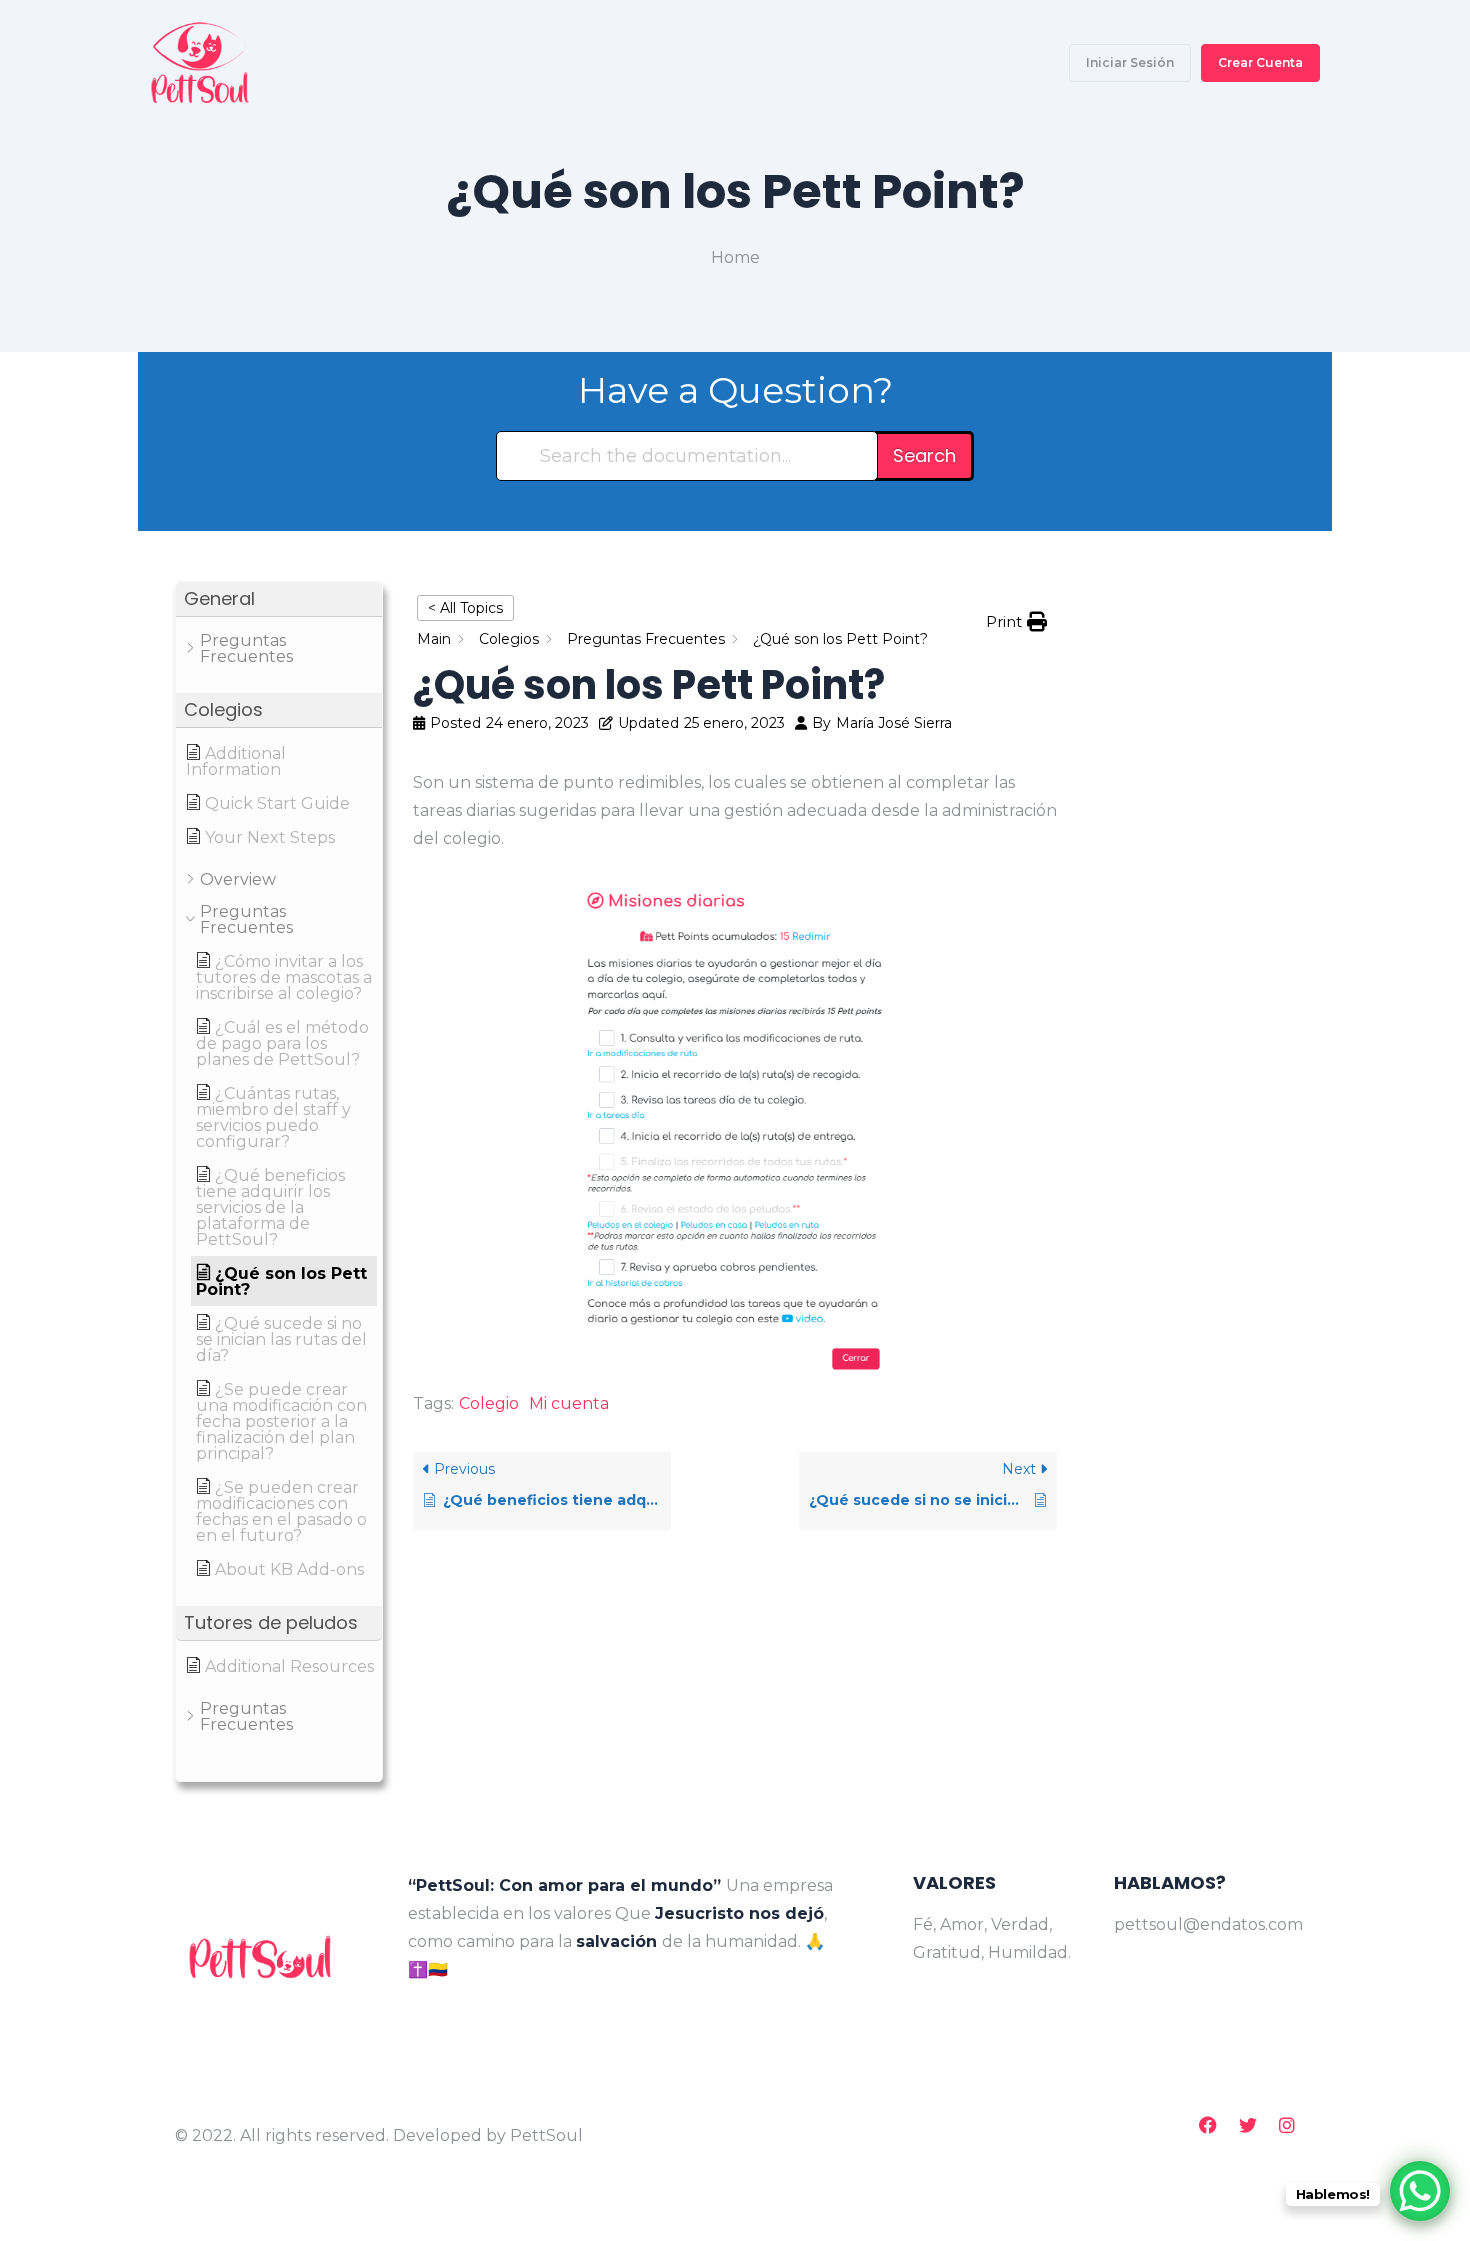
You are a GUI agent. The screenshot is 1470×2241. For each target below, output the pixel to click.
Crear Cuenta (1260, 62)
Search (924, 455)
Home (735, 257)
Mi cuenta (569, 1403)
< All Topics (465, 608)
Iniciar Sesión (1130, 62)
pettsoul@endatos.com (1203, 1924)
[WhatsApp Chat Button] (1420, 2191)
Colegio (489, 1403)
